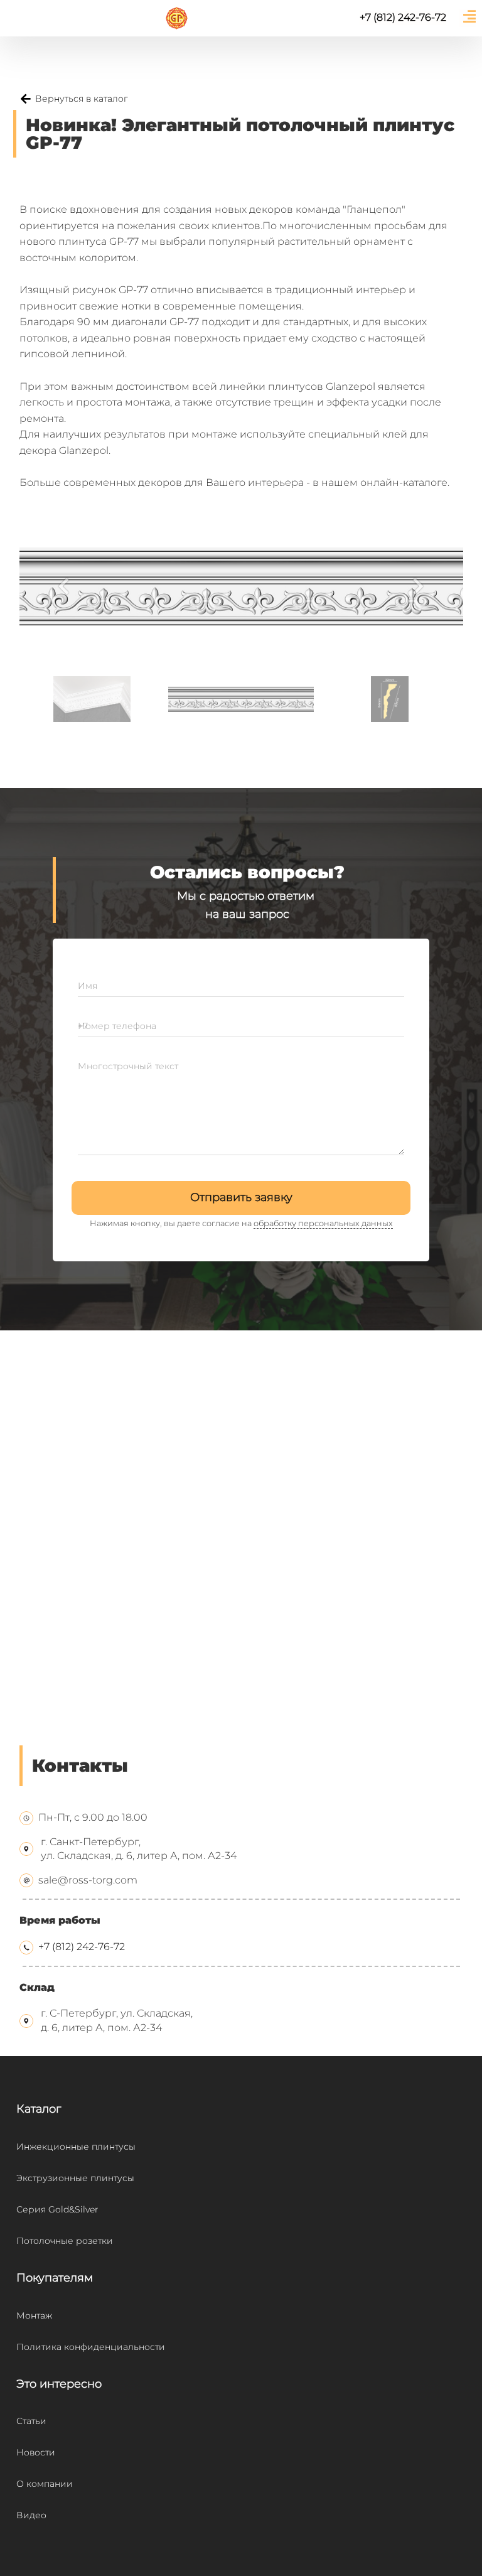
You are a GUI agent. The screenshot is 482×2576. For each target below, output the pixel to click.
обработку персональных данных (323, 1223)
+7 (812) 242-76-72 (82, 1947)
